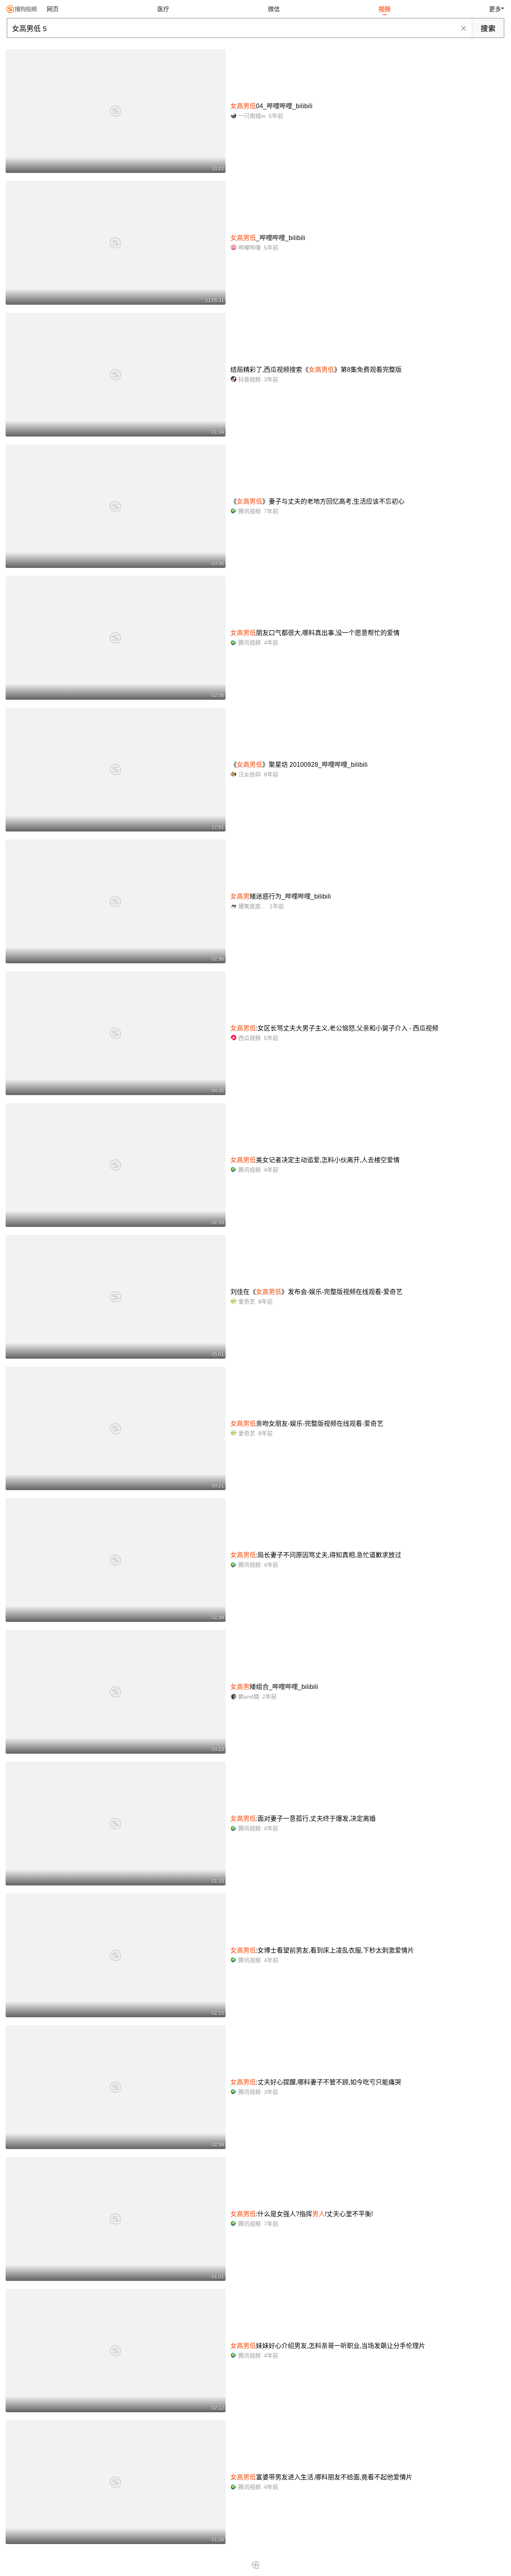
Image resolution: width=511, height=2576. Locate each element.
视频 (384, 9)
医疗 (163, 9)
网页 (53, 9)
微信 (274, 9)
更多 (495, 9)
